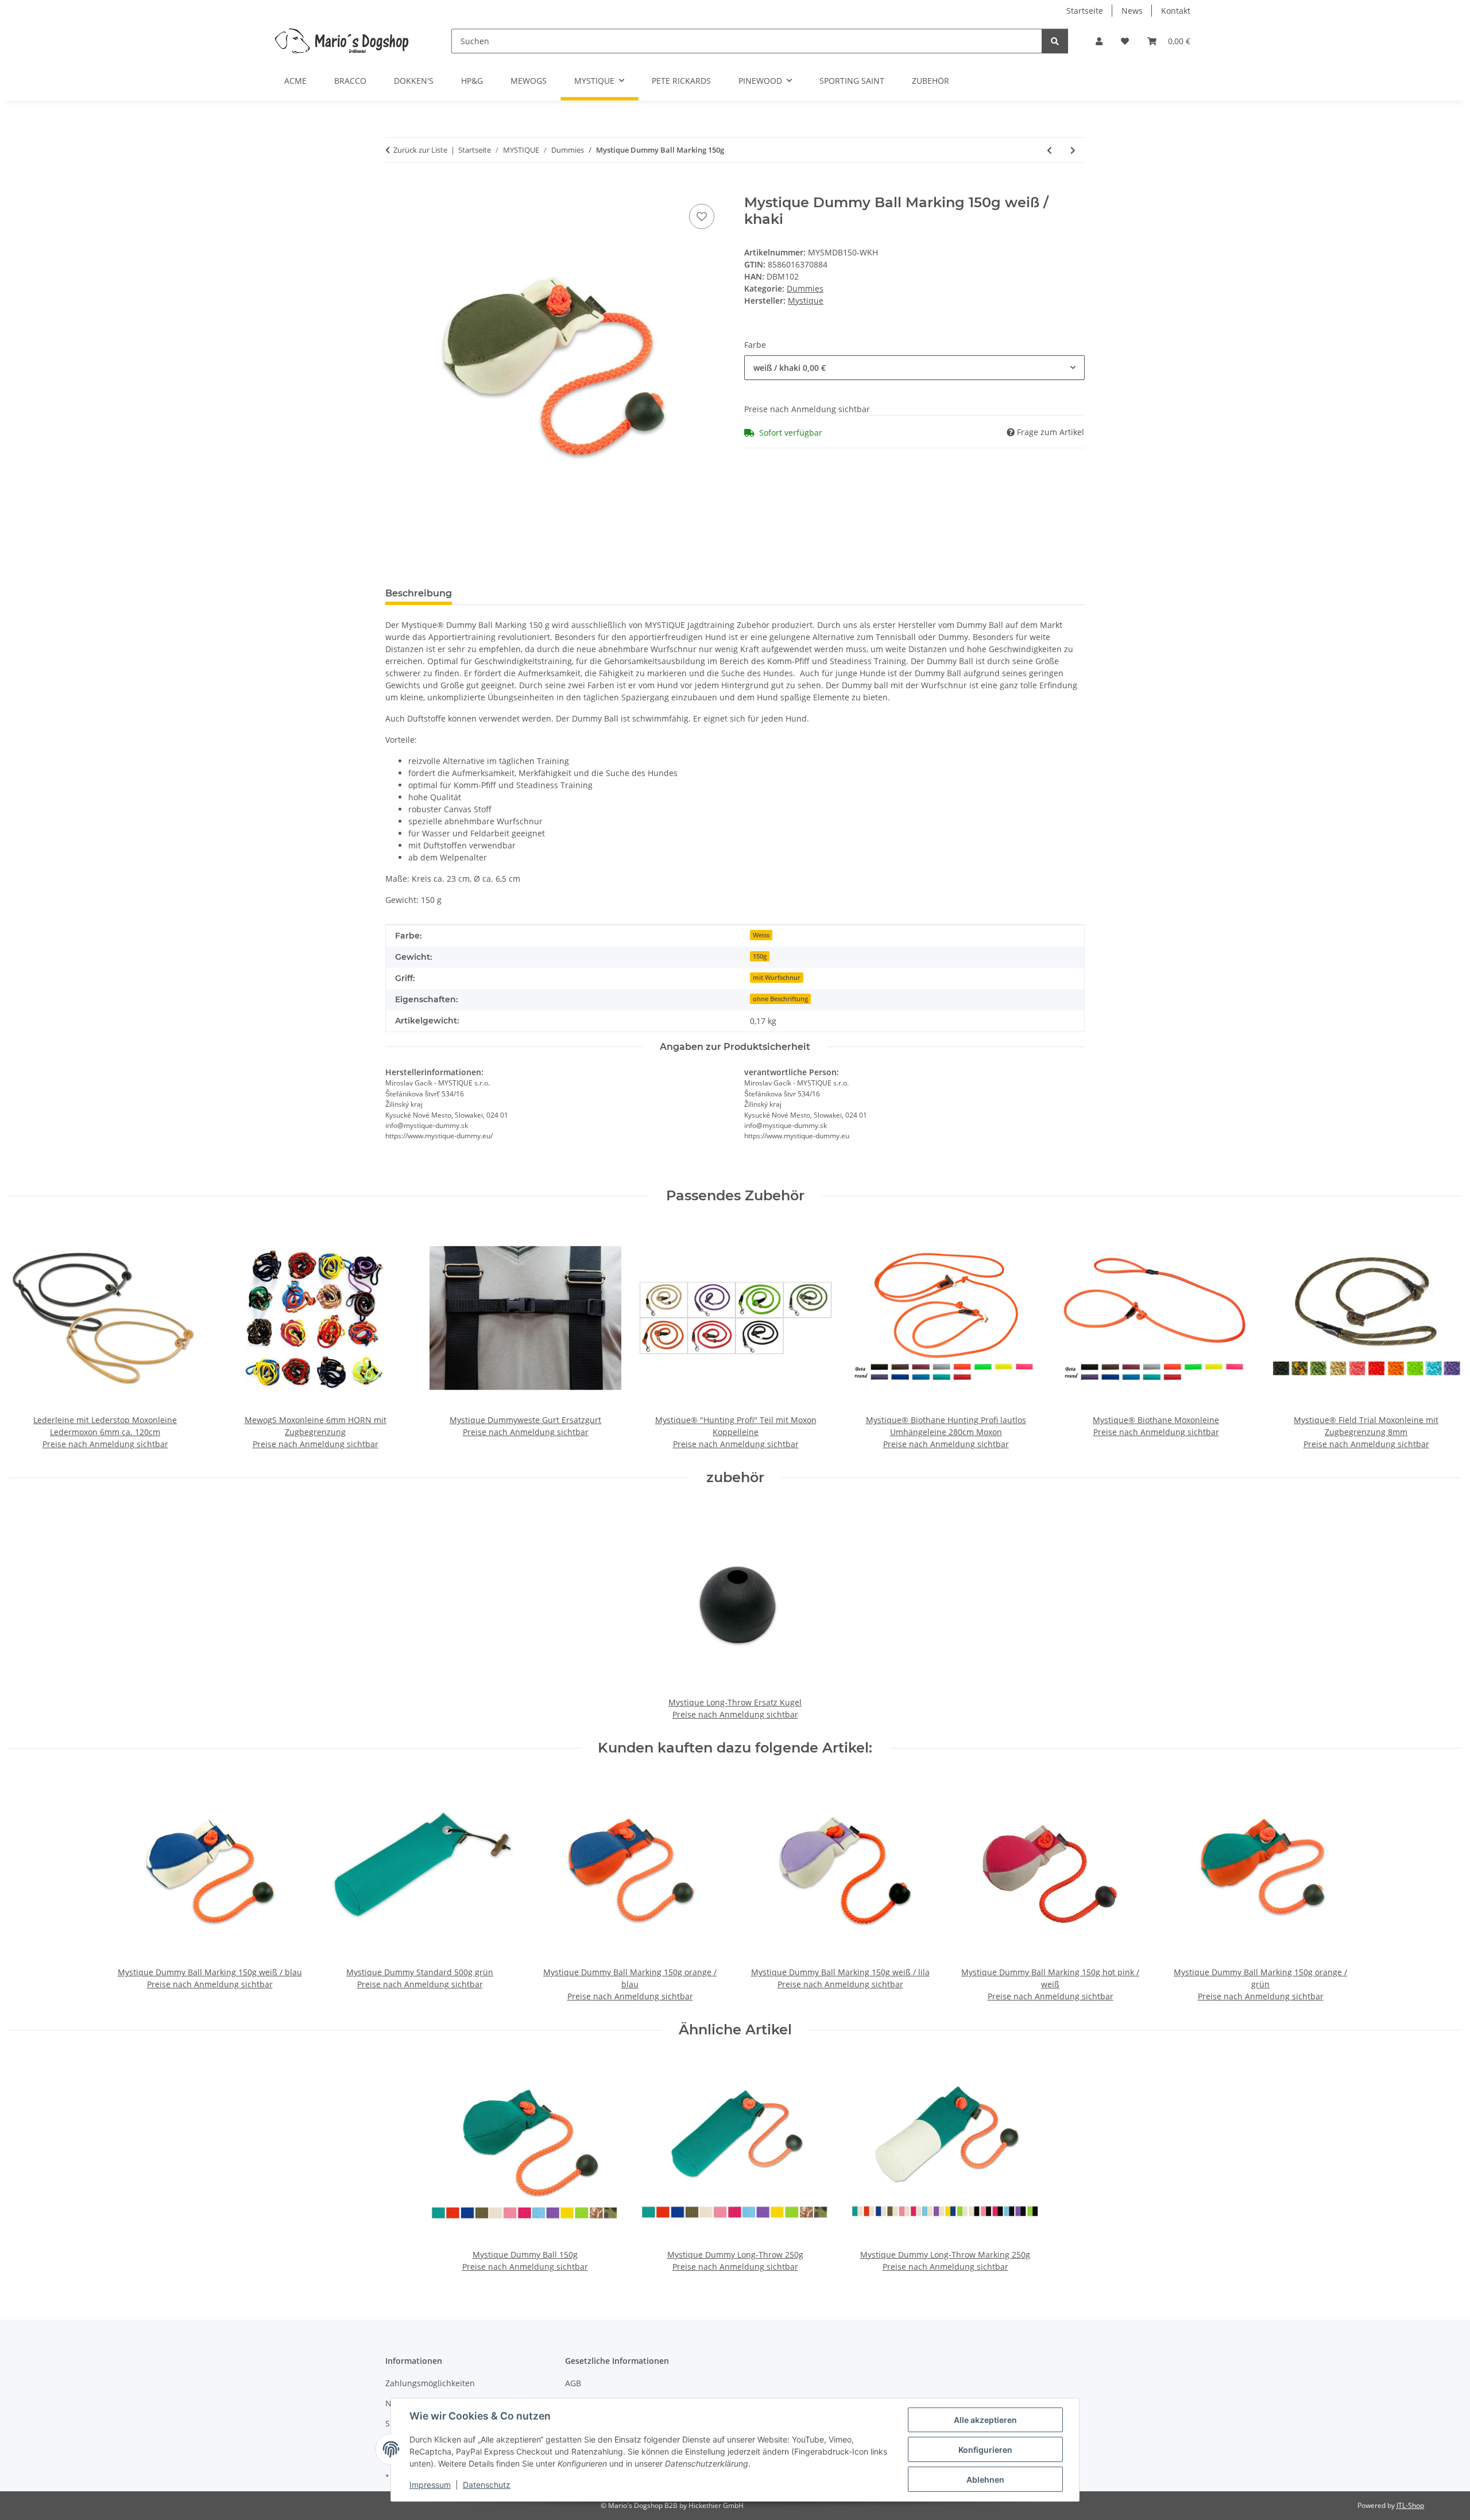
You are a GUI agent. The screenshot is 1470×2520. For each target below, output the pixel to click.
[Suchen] (1055, 41)
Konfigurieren (985, 2450)
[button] (1099, 41)
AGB (573, 2383)
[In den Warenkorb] (394, 188)
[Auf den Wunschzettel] (702, 216)
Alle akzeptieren (985, 2420)
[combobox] (914, 368)
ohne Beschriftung (780, 999)
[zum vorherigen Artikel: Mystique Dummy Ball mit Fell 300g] (1049, 150)
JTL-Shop (1410, 2505)
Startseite (1085, 11)
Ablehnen (985, 2480)
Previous (28, 1337)
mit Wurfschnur (777, 978)
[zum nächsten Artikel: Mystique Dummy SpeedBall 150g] (1073, 150)
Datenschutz (487, 2485)
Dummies (805, 288)
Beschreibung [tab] (419, 593)
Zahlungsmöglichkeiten (430, 2383)
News (1132, 11)
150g (760, 956)
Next (1442, 1337)
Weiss (761, 935)
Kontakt (1176, 11)
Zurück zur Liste (420, 150)
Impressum (430, 2485)
